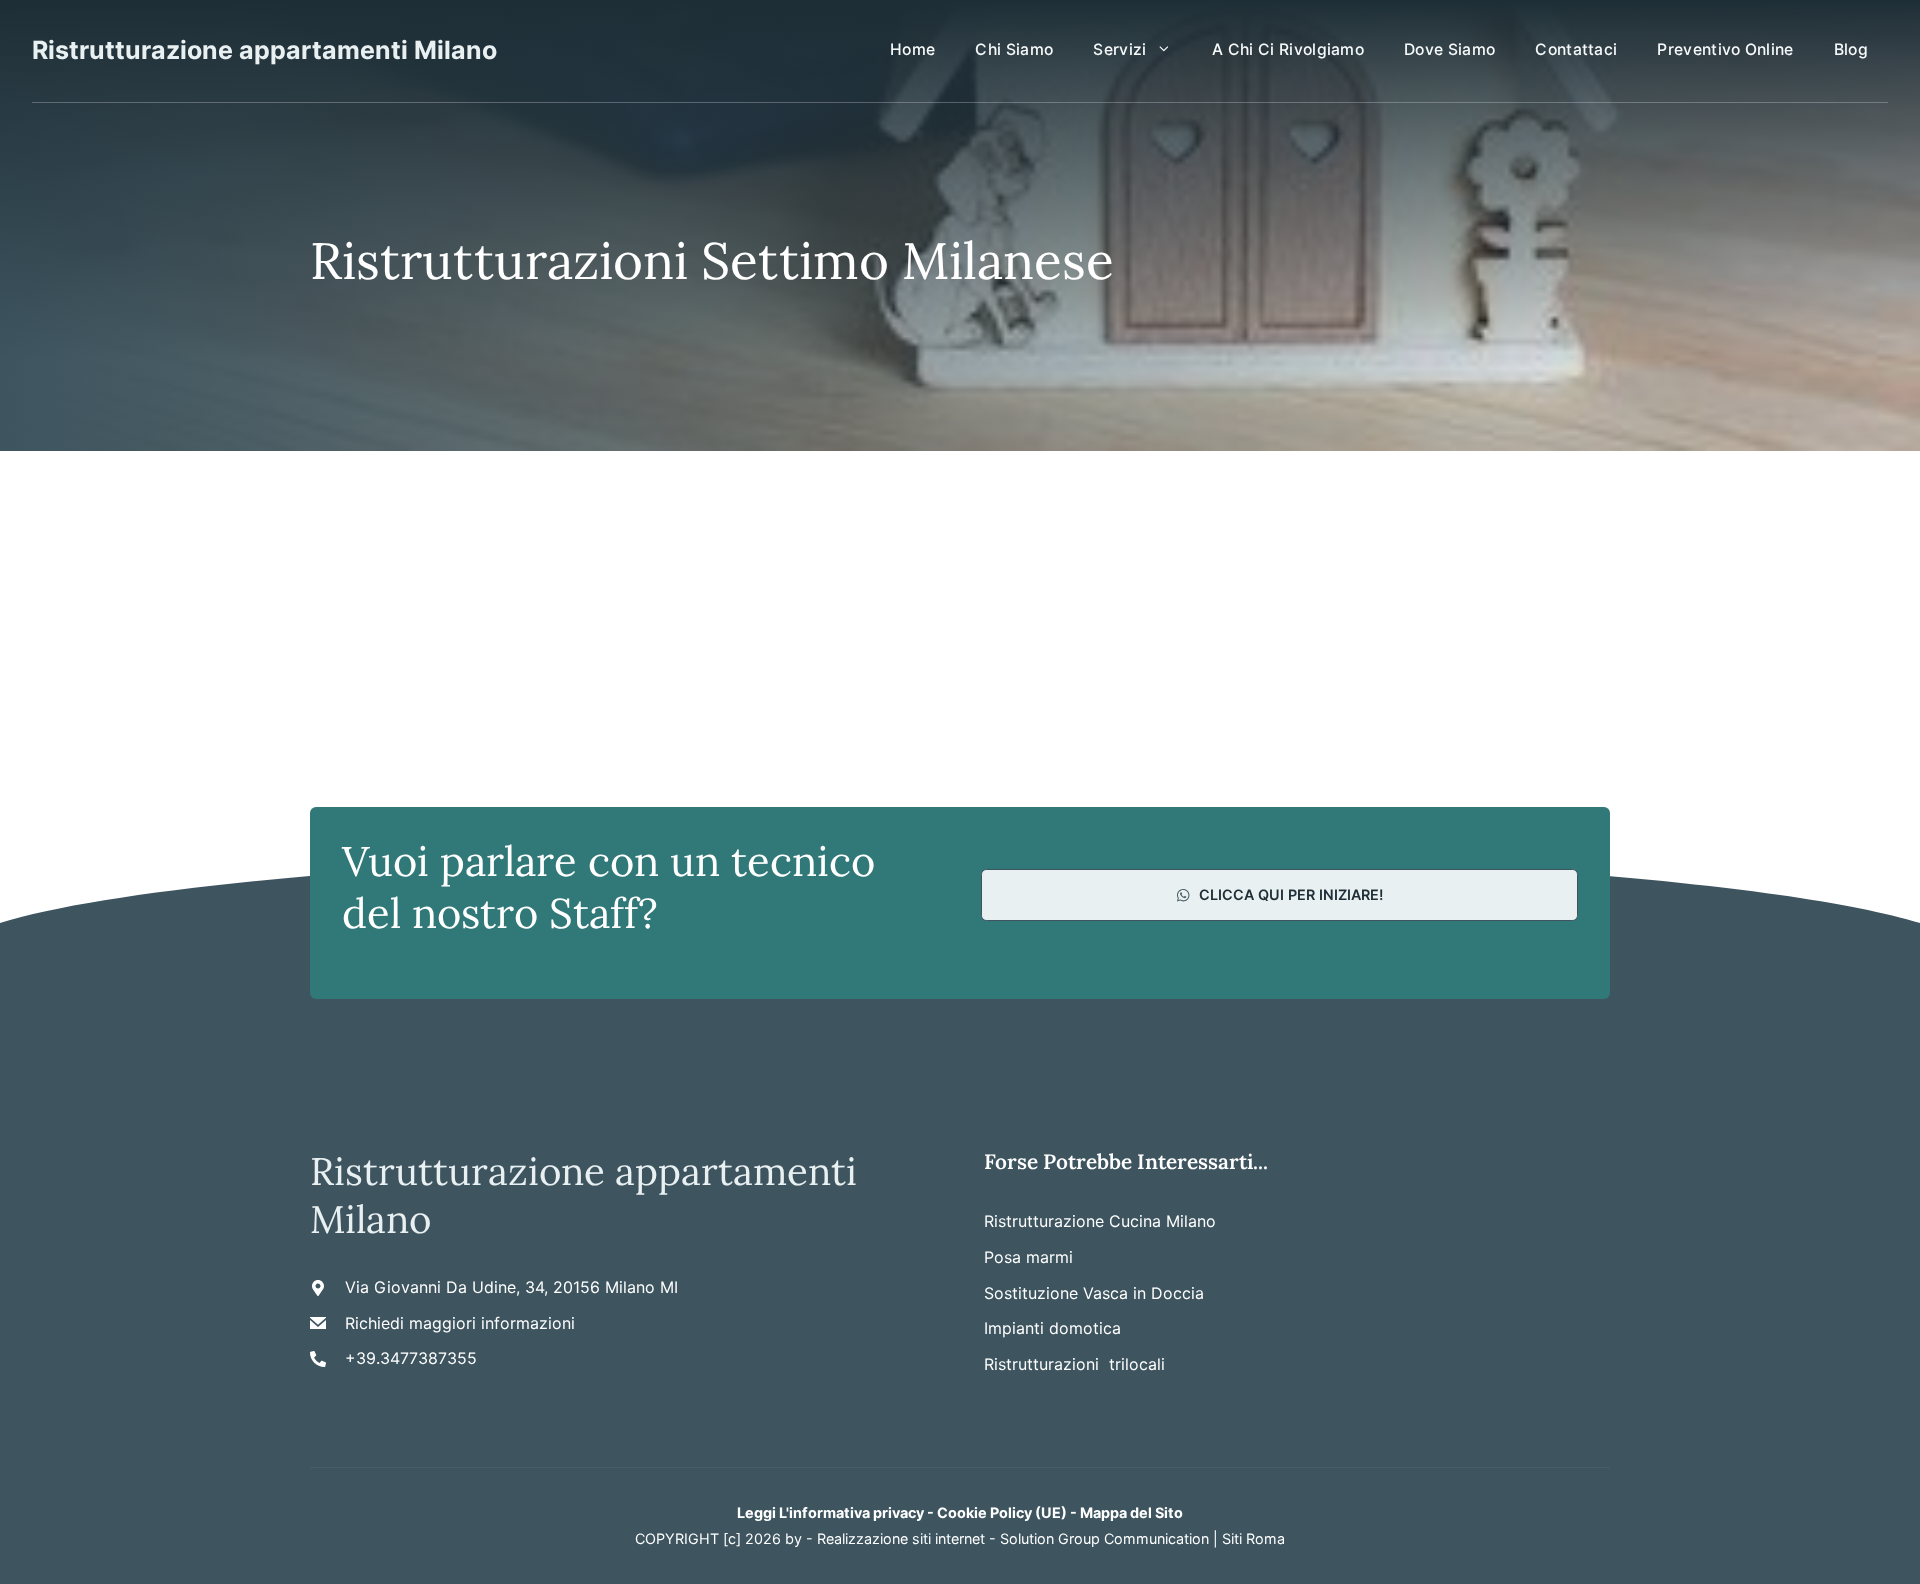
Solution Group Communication (1104, 1538)
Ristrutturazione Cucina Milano (1100, 1221)
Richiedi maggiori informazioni (460, 1323)
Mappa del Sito (1131, 1512)
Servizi (1119, 49)
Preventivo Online (1725, 49)
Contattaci (1576, 49)
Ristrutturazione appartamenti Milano (264, 50)
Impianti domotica (1052, 1328)
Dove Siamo (1449, 49)
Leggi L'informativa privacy (830, 1512)
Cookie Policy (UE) (1002, 1512)
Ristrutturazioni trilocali (1074, 1364)
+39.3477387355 (411, 1358)
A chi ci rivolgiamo (1288, 49)
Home (912, 49)
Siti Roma (1253, 1538)
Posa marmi (1028, 1257)
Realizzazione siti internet (901, 1538)
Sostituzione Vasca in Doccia (1094, 1293)
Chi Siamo (1014, 49)
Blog (1851, 49)
